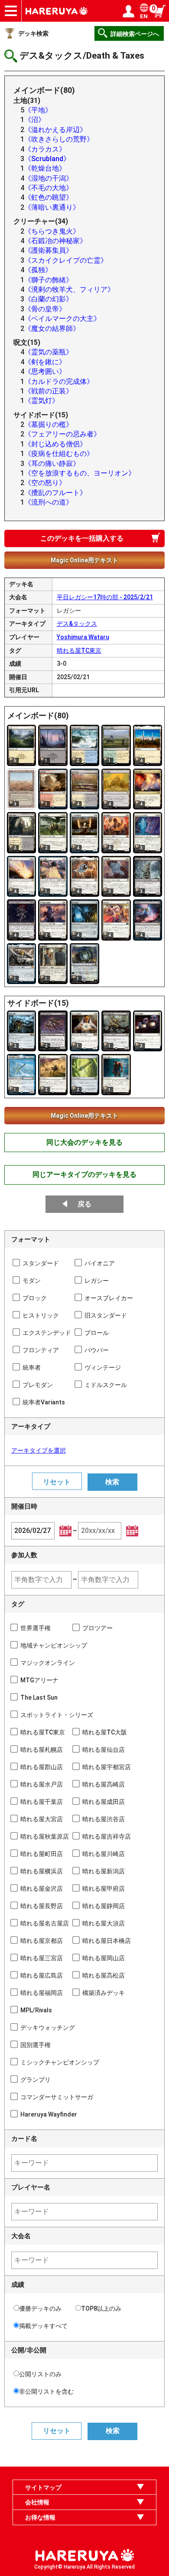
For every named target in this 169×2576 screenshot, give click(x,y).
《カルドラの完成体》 (59, 381)
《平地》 (38, 110)
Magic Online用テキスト (84, 560)
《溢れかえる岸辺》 (55, 130)
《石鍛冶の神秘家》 (55, 241)
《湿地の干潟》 (49, 178)
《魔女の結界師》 (52, 329)
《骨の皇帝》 (45, 309)
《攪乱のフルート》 (55, 493)
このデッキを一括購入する (82, 538)
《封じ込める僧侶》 (55, 444)
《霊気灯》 (42, 401)
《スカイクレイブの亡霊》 (66, 260)
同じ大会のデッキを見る (84, 1142)
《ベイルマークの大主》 (62, 319)
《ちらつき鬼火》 (52, 231)
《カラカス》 (45, 149)
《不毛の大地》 (49, 188)
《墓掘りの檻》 (49, 424)
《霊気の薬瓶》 (49, 352)
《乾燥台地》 (45, 168)
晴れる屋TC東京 (79, 651)
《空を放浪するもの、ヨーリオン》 (80, 473)
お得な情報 (40, 2517)
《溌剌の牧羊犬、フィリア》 (69, 289)
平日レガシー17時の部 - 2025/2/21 (105, 597)
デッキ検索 (33, 33)
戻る (84, 1204)
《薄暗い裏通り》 (52, 207)
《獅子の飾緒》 (49, 280)
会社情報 (37, 2502)
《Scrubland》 (47, 159)
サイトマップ (43, 2487)
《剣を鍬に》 (45, 362)
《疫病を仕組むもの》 (59, 454)
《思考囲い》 (45, 372)
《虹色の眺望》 (49, 197)
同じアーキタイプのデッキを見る (84, 1174)
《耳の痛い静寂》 (52, 464)
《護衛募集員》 (49, 250)
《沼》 (35, 120)
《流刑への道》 (49, 502)
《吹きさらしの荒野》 (59, 139)
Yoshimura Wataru (83, 637)
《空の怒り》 (45, 483)
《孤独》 (38, 270)
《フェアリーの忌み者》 (62, 434)
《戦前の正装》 (49, 391)
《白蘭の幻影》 (49, 299)
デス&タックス (77, 624)
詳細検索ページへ (135, 34)
